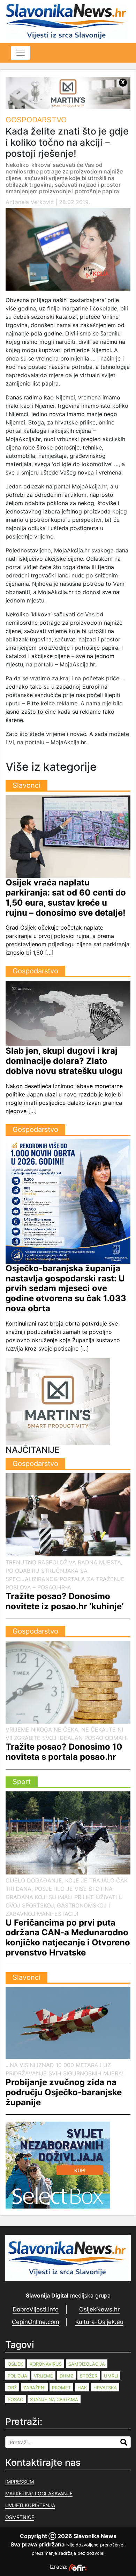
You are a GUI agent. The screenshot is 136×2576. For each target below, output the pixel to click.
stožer (89, 2376)
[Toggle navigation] (21, 53)
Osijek (15, 2364)
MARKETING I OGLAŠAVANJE (39, 2493)
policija (17, 2376)
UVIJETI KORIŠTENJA (30, 2505)
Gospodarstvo (36, 120)
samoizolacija (87, 2364)
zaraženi (34, 2388)
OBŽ (12, 2388)
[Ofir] (78, 2567)
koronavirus (46, 2364)
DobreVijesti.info (36, 2309)
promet (61, 2388)
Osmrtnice (20, 2517)
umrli (111, 2376)
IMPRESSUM (20, 2482)
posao (16, 2399)
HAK (82, 2388)
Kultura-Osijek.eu (99, 2322)
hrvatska (105, 2388)
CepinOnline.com (36, 2322)
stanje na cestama (54, 2399)
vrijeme (43, 2376)
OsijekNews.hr (99, 2309)
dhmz (66, 2376)
